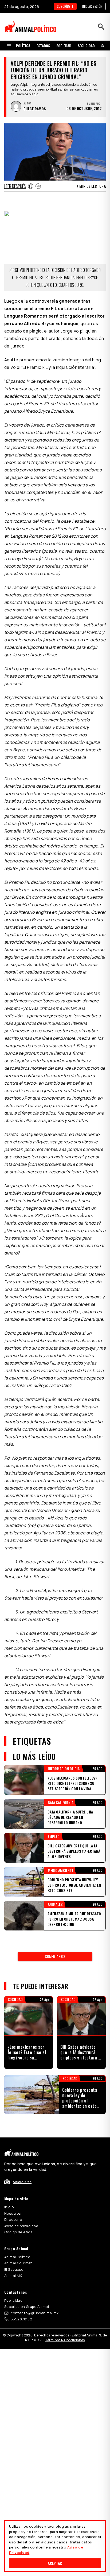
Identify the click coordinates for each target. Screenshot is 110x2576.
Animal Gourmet (18, 2263)
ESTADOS (43, 46)
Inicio (9, 2207)
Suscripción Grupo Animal (27, 2307)
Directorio (13, 2219)
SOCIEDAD (64, 46)
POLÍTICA (23, 46)
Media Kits (22, 2182)
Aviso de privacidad (21, 2226)
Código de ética (18, 2232)
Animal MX (13, 2276)
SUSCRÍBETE (65, 6)
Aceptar (55, 2563)
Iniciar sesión (92, 6)
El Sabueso (14, 2269)
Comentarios (55, 1956)
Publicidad (13, 2300)
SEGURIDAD (86, 46)
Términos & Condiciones (65, 2340)
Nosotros (12, 2213)
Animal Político (17, 2257)
